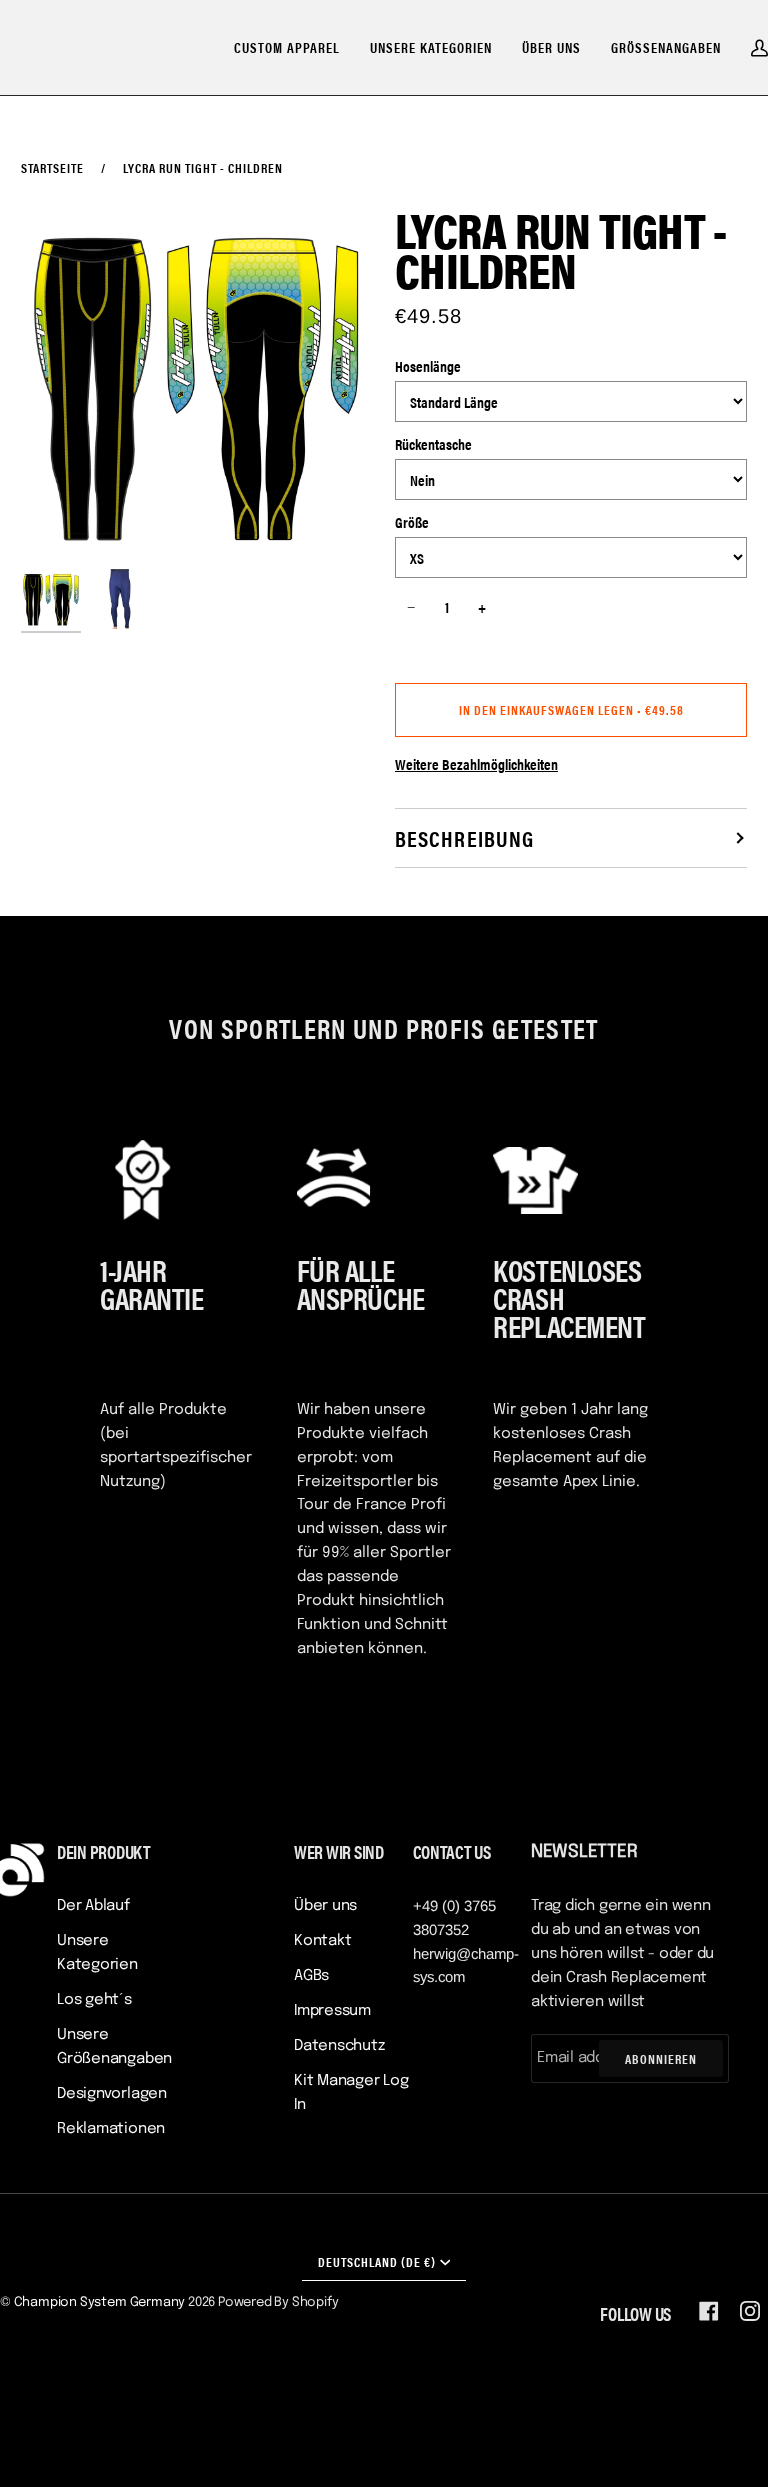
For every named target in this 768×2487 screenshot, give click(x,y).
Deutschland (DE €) (377, 2261)
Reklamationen (111, 2129)
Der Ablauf (93, 1906)
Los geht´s (94, 2000)
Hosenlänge (428, 365)
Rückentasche (433, 443)
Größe (412, 521)
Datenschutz (339, 2046)
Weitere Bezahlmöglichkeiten (476, 763)
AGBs (311, 1976)
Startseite (52, 167)
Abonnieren (661, 2058)
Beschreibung (464, 837)
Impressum (332, 2011)
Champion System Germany (100, 2302)
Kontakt (322, 1941)
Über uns (325, 1906)
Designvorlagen (112, 2094)
